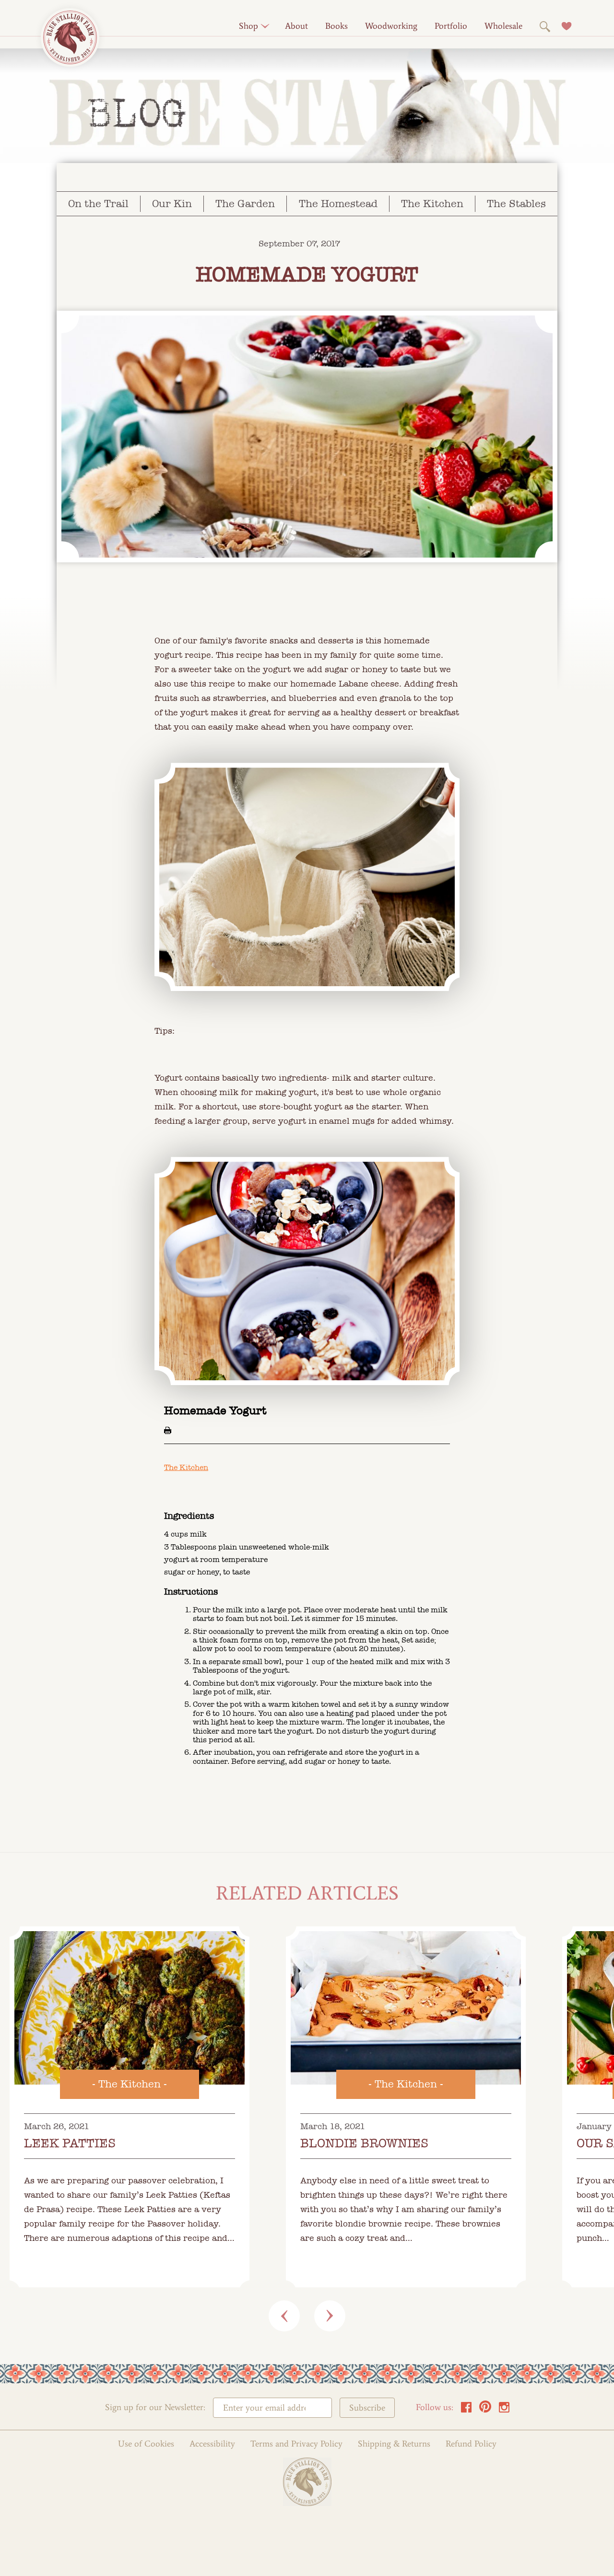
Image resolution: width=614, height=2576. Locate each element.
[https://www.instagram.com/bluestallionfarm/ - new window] (504, 2410)
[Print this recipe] (168, 1430)
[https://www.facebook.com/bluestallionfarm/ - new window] (466, 2410)
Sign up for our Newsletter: (155, 2407)
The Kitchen (186, 1467)
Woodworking (391, 26)
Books (337, 26)
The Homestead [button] (338, 204)
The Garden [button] (245, 204)
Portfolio (451, 26)
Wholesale (503, 26)
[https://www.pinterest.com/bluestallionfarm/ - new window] (485, 2410)
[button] (248, 26)
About (296, 26)
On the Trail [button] (98, 204)
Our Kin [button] (172, 204)
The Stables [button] (516, 204)
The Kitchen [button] (432, 204)
